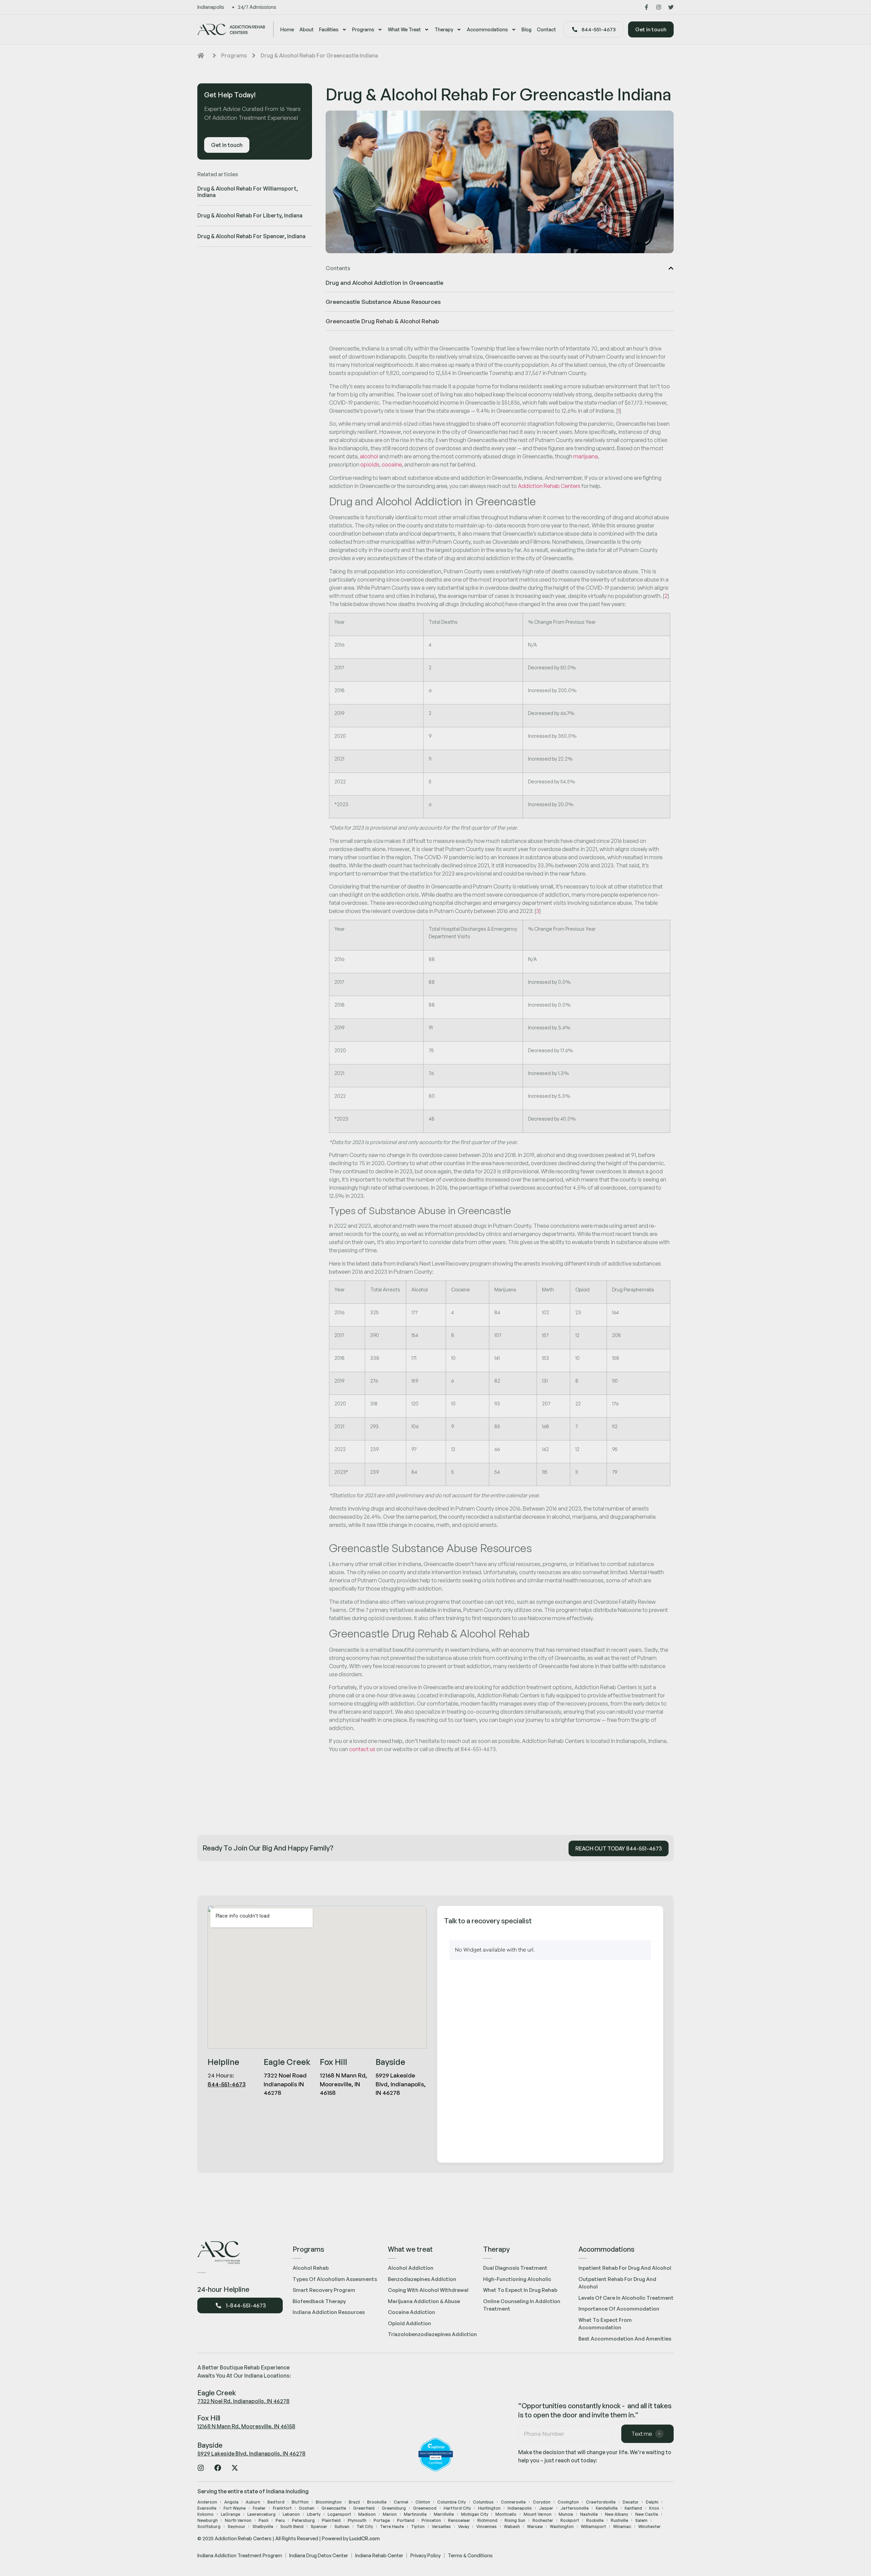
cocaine (392, 464)
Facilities (329, 29)
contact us (362, 1749)
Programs (363, 29)
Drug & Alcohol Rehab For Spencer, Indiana (251, 236)
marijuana (586, 456)
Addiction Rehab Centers (549, 486)
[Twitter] (671, 7)
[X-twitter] (235, 2468)
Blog (527, 29)
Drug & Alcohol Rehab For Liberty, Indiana (250, 215)
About (307, 29)
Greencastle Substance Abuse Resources (383, 302)
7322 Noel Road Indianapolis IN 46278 (285, 2084)
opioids (370, 464)
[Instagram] (659, 7)
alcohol (369, 456)
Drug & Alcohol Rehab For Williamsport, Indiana (248, 192)
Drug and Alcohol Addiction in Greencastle (384, 283)
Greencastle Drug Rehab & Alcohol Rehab (382, 321)
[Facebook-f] (646, 7)
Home (287, 29)
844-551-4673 (227, 2084)
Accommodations (487, 29)
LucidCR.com (365, 2538)
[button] (671, 268)
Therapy (444, 29)
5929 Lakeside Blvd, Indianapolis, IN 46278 (251, 2453)
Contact (546, 29)
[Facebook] (218, 2468)
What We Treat (404, 29)
